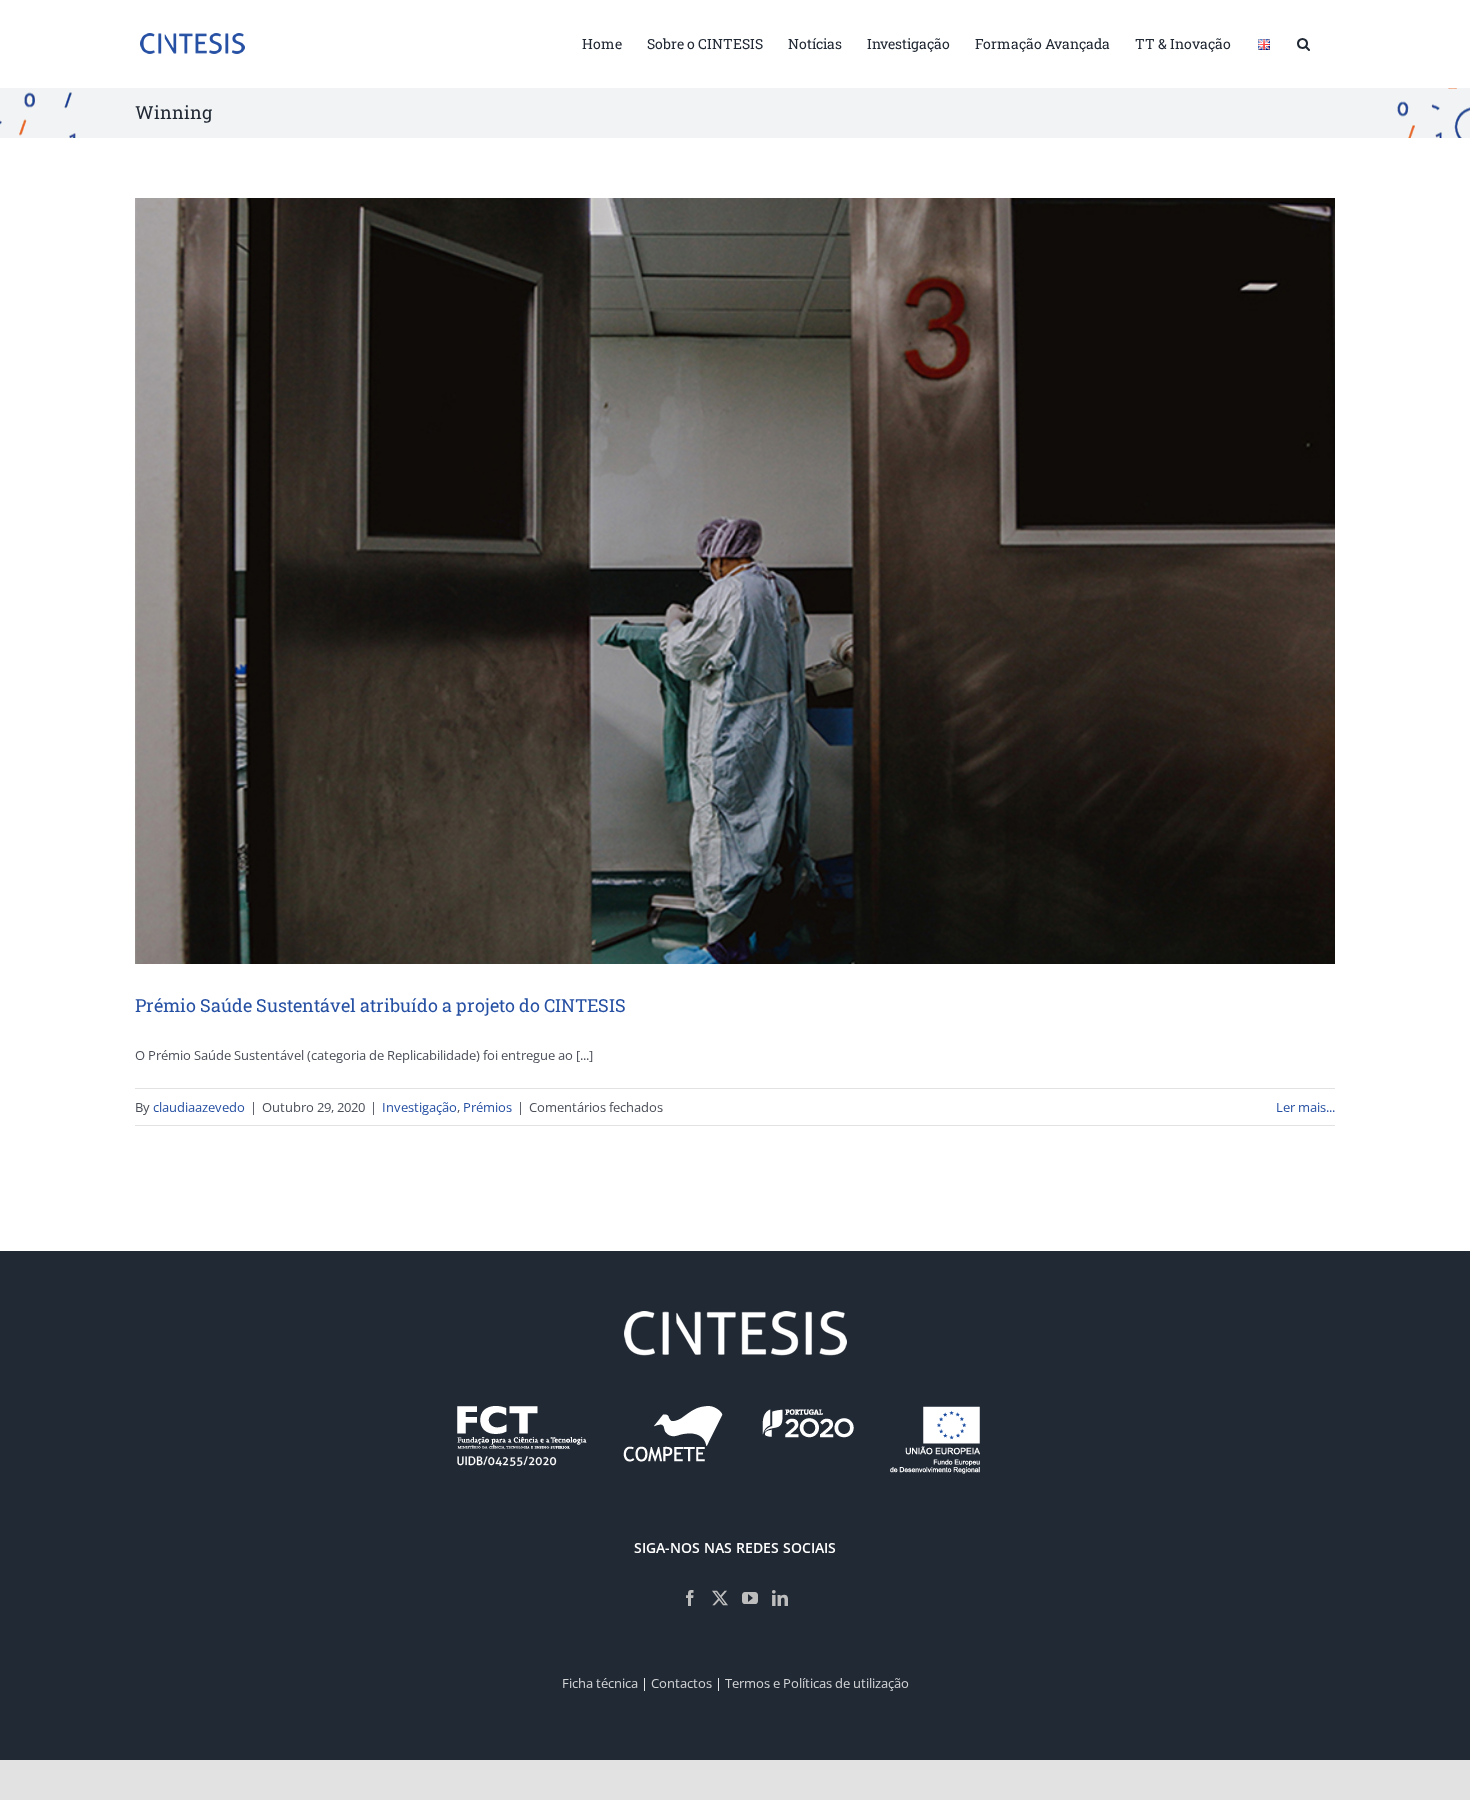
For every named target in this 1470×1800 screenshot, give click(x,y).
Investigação (419, 1107)
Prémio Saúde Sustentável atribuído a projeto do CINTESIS (380, 1005)
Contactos (681, 1683)
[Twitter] (720, 1598)
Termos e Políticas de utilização (817, 1683)
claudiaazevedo (199, 1107)
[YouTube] (750, 1598)
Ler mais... (1305, 1107)
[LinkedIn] (780, 1598)
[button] (1303, 42)
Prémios (487, 1107)
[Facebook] (690, 1598)
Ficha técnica (600, 1683)
